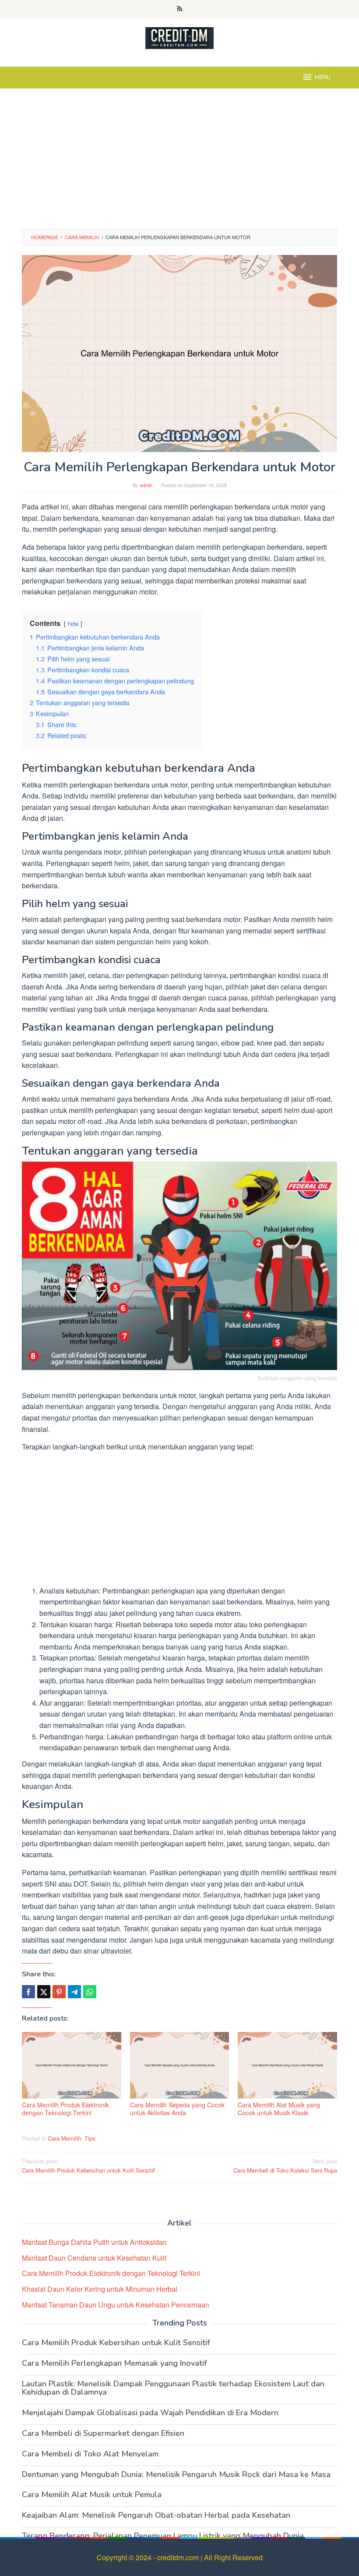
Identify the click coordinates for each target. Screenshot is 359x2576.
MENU (323, 78)
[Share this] (28, 1992)
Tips (90, 2138)
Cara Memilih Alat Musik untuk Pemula (92, 2495)
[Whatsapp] (90, 1992)
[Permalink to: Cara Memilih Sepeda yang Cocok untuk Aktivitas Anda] (180, 2065)
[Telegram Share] (74, 1992)
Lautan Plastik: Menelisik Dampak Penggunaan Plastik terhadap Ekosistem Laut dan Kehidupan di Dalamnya (173, 2388)
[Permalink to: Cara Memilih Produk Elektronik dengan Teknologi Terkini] (72, 2065)
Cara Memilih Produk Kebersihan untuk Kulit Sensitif (88, 2166)
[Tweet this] (44, 1992)
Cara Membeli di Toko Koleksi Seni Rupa (285, 2166)
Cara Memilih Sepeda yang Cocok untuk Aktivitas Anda (177, 2109)
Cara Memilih (64, 2138)
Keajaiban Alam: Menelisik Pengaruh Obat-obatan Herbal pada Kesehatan (156, 2515)
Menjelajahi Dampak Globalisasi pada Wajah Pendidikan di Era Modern (150, 2413)
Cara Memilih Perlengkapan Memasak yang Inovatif (114, 2363)
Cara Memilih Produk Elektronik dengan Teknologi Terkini (65, 2109)
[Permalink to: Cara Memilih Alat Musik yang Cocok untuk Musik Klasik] (287, 2065)
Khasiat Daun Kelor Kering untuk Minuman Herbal (100, 2289)
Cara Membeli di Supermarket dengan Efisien (103, 2433)
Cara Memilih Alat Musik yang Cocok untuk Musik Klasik (279, 2109)
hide (73, 624)
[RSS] (180, 9)
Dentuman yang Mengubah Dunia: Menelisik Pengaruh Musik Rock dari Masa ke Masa (176, 2474)
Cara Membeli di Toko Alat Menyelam (90, 2454)
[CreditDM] (179, 37)
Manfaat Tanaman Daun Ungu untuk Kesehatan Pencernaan (116, 2305)
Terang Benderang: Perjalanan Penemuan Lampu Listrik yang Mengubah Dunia (163, 2536)
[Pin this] (59, 1992)
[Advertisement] (179, 163)
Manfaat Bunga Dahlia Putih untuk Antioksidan (94, 2242)
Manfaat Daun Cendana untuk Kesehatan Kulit (94, 2258)
